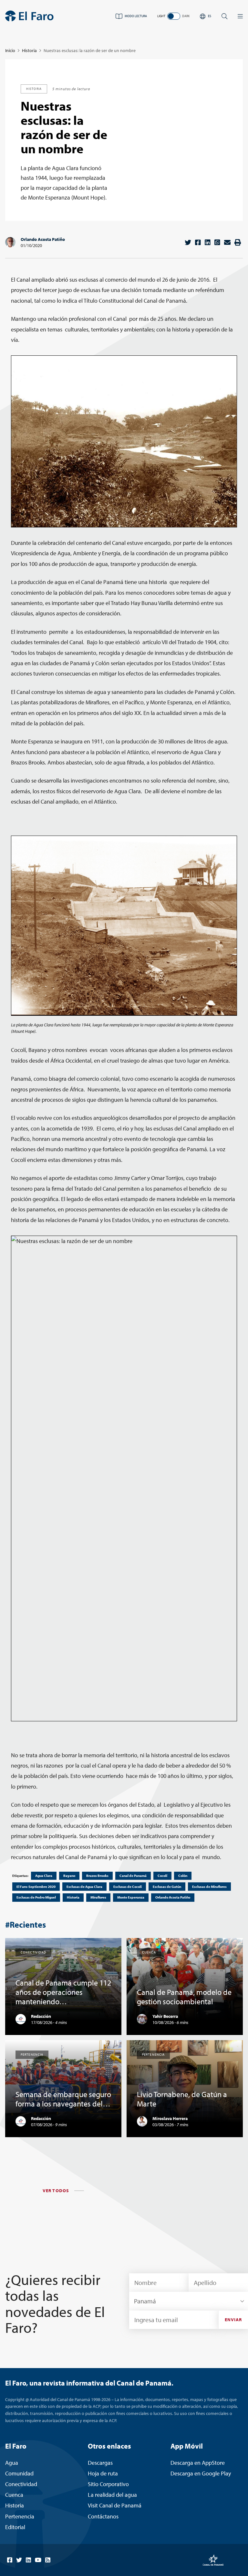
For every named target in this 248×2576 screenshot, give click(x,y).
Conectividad (21, 2484)
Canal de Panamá (133, 1876)
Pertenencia (20, 2516)
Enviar (233, 2320)
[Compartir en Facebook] (198, 242)
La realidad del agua (112, 2495)
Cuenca (14, 2495)
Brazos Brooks (97, 1876)
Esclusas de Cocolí (128, 1887)
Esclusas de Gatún (167, 1887)
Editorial (15, 2527)
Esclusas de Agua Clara (84, 1887)
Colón (183, 1876)
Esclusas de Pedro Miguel (36, 1897)
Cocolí (162, 1876)
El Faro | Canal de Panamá (29, 16)
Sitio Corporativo (108, 2484)
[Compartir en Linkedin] (208, 242)
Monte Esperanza (131, 1897)
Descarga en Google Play (201, 2473)
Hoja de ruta (103, 2473)
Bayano (69, 1876)
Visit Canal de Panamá (115, 2505)
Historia (29, 50)
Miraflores (98, 1897)
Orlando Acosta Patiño (43, 239)
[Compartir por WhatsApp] (217, 242)
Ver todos (56, 2191)
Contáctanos (103, 2516)
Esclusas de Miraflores (209, 1887)
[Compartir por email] (227, 242)
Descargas (100, 2463)
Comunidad (19, 2473)
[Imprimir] (238, 242)
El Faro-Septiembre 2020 (36, 1887)
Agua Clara (44, 1876)
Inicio (10, 50)
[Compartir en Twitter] (188, 242)
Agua (12, 2463)
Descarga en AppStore (198, 2463)
